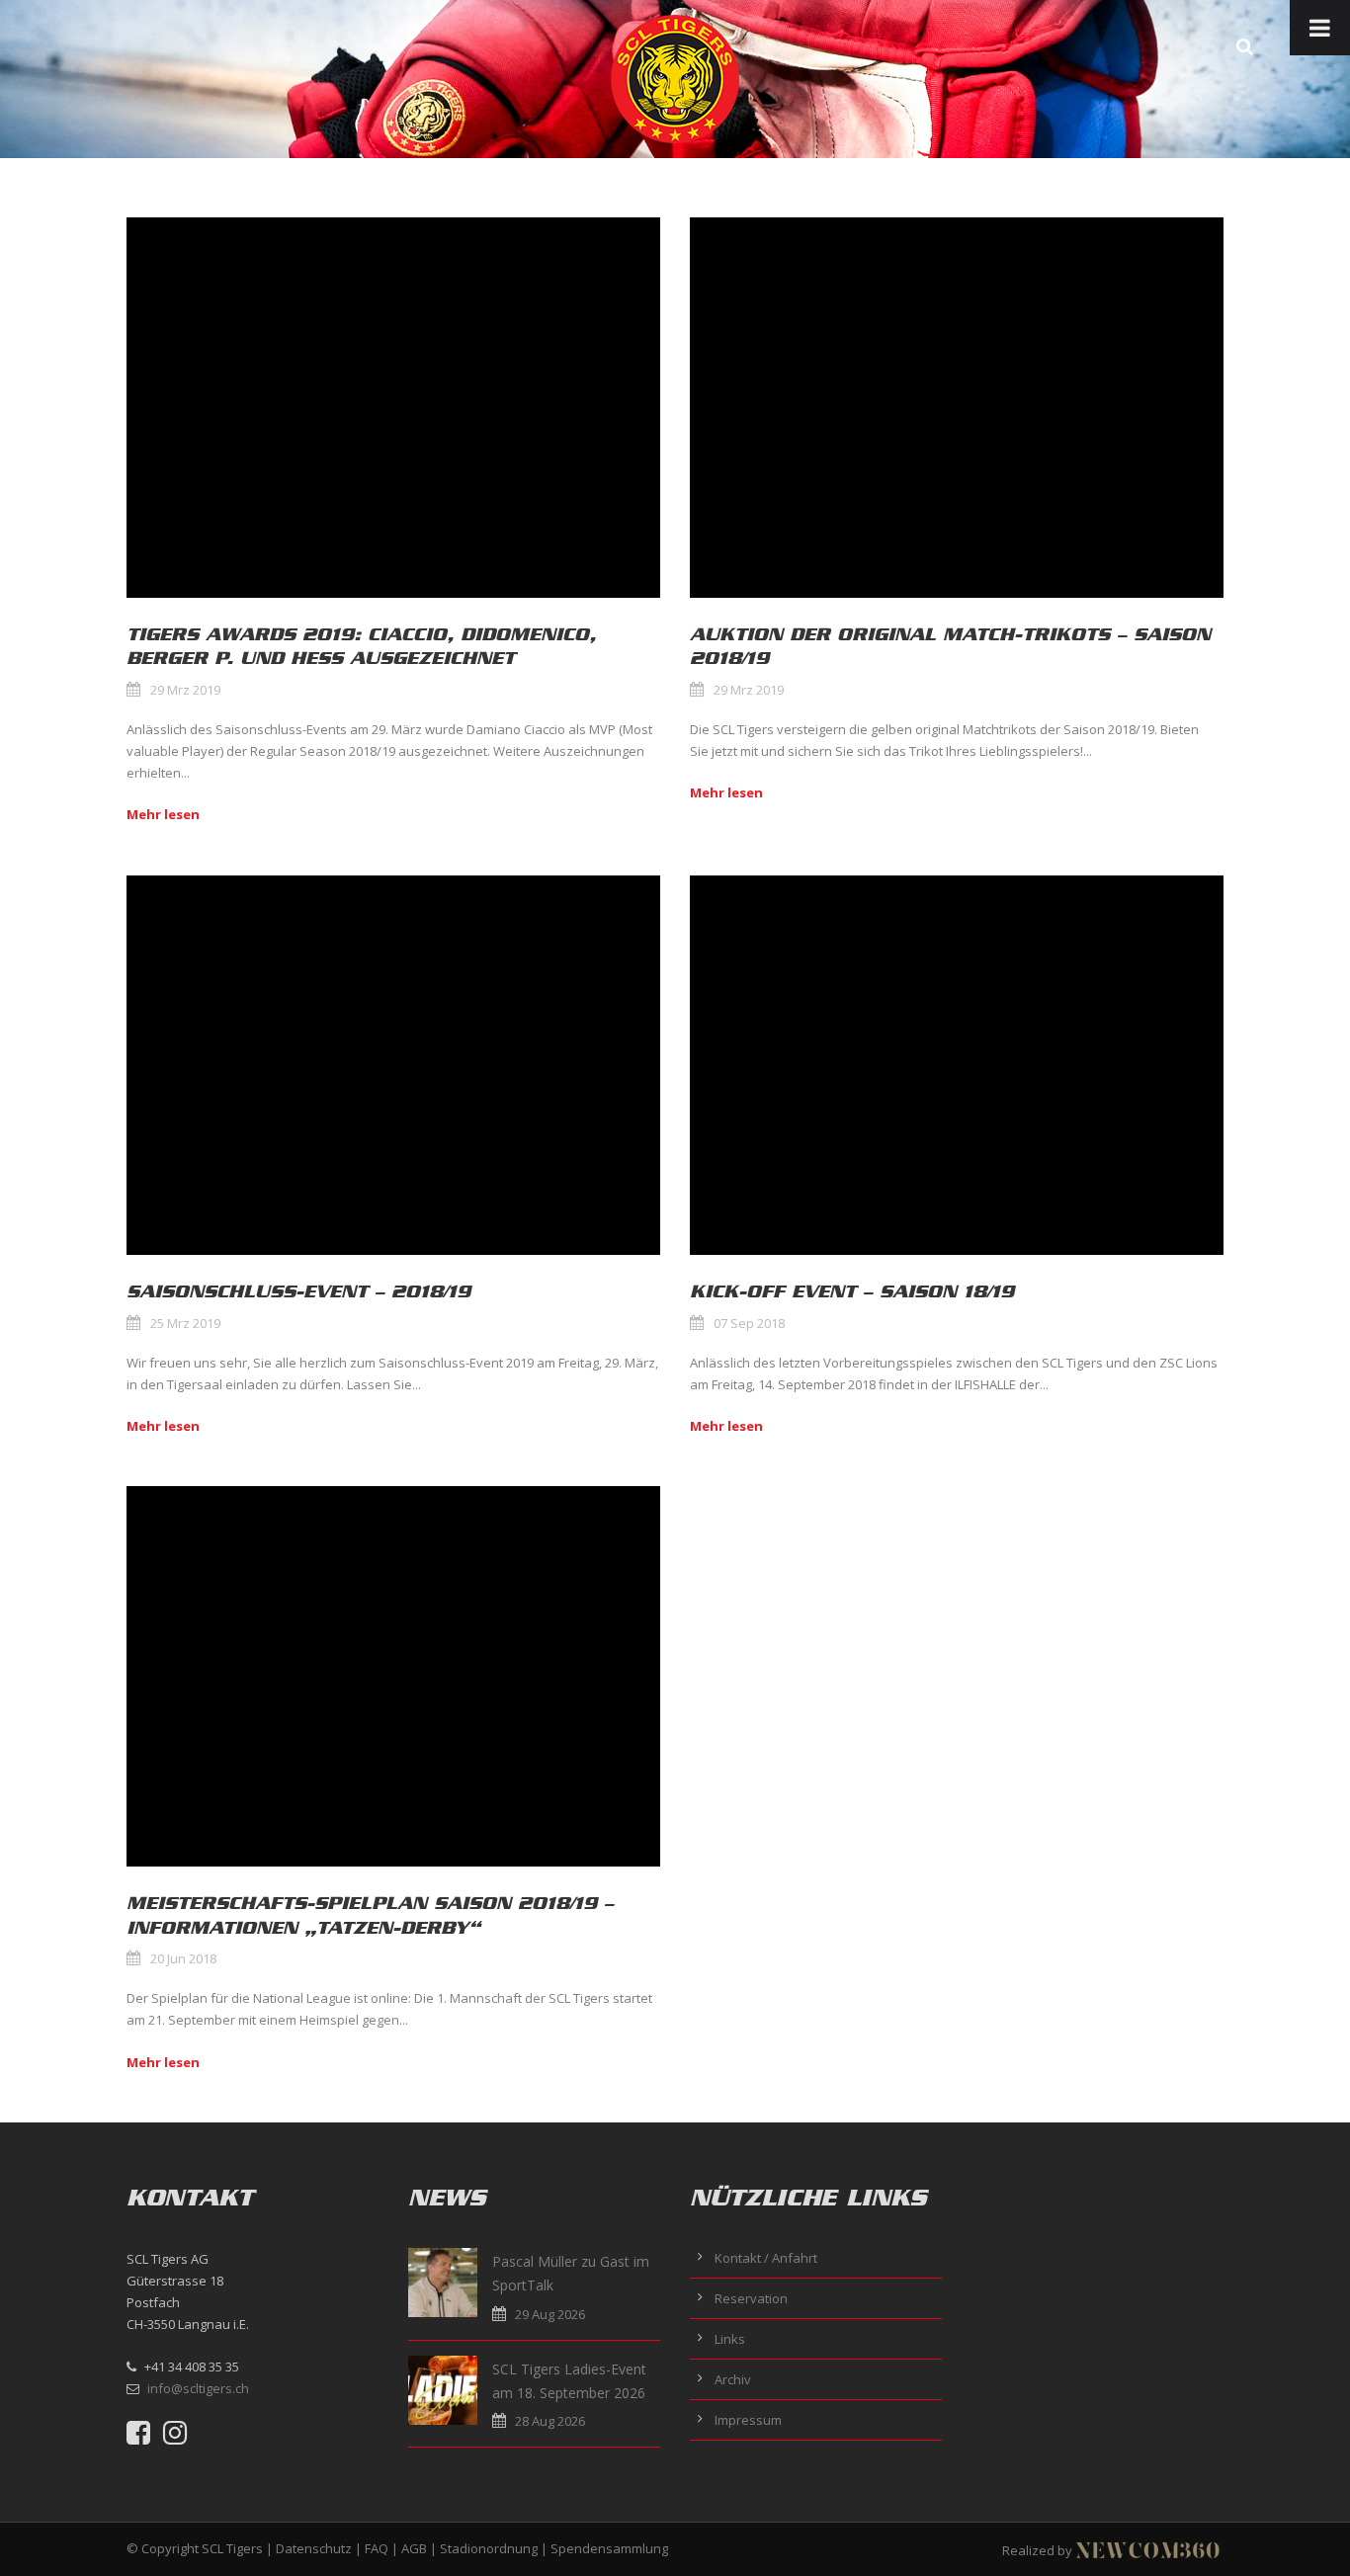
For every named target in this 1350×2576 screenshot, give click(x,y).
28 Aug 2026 (550, 2421)
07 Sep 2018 (749, 1323)
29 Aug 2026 (550, 2314)
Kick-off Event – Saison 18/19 (852, 1291)
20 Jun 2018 (183, 1958)
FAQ (377, 2548)
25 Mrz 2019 (185, 1323)
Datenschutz (314, 2548)
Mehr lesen (163, 814)
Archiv (733, 2379)
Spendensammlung (609, 2548)
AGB (414, 2548)
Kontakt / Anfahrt (766, 2258)
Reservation (751, 2298)
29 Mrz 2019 (185, 690)
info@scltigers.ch (198, 2388)
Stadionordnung (489, 2548)
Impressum (748, 2420)
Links (730, 2339)
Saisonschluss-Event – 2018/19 (298, 1291)
